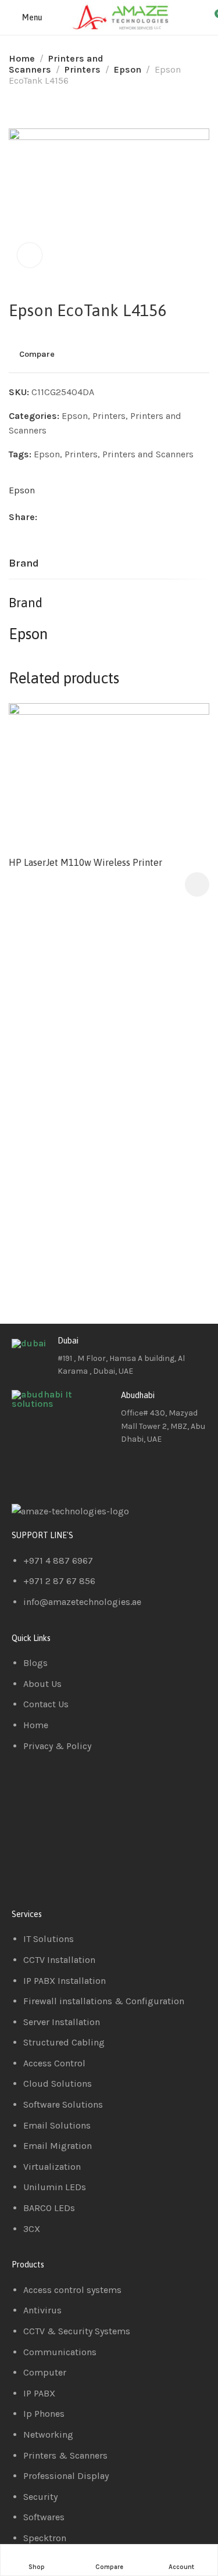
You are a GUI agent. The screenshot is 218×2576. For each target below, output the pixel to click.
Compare (37, 354)
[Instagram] (89, 1472)
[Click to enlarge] (30, 255)
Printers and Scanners (148, 454)
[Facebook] (26, 1472)
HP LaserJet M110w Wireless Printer (85, 862)
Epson (128, 69)
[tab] (24, 564)
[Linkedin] (58, 1472)
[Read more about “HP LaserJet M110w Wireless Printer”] (197, 884)
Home (22, 58)
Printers (83, 69)
